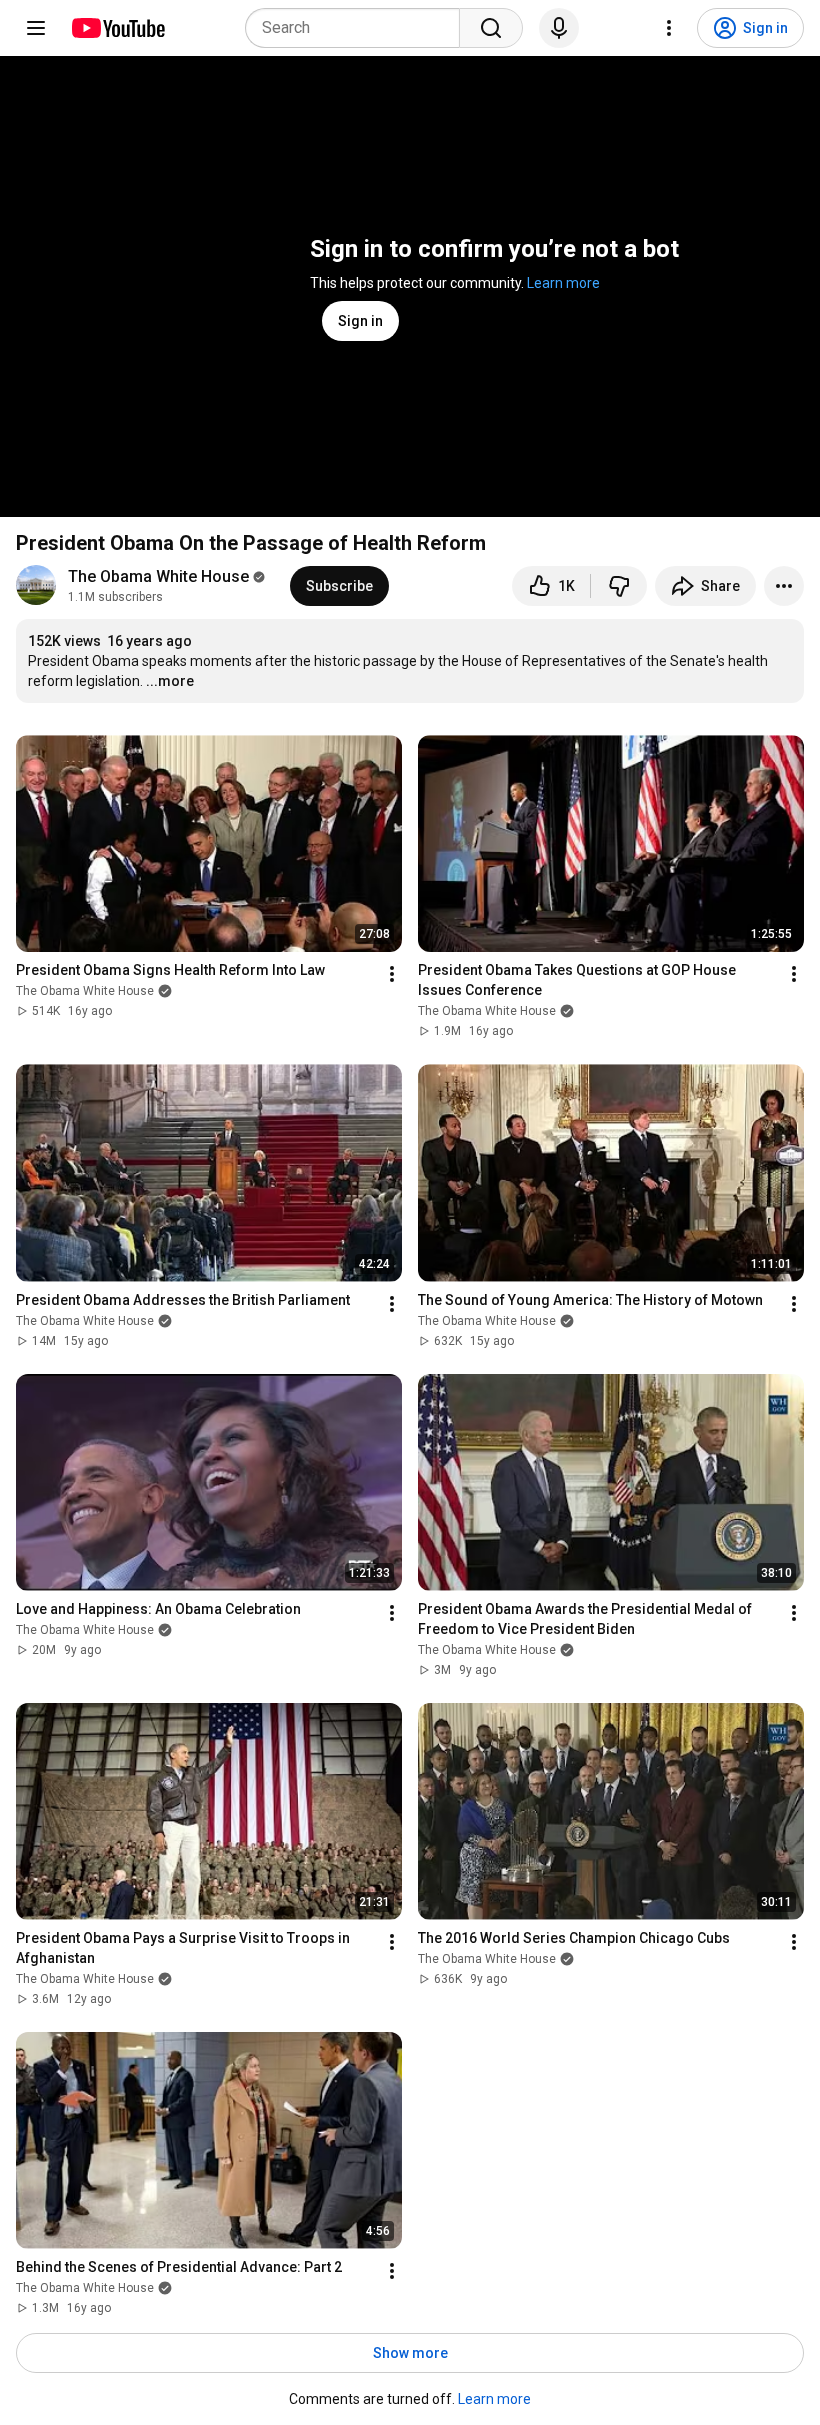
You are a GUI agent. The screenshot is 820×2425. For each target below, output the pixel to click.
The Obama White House (158, 576)
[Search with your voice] (559, 28)
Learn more (563, 283)
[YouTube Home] (117, 28)
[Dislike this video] (619, 586)
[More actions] (784, 586)
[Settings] (669, 28)
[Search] (491, 28)
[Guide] (36, 28)
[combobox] (358, 28)
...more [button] (170, 681)
